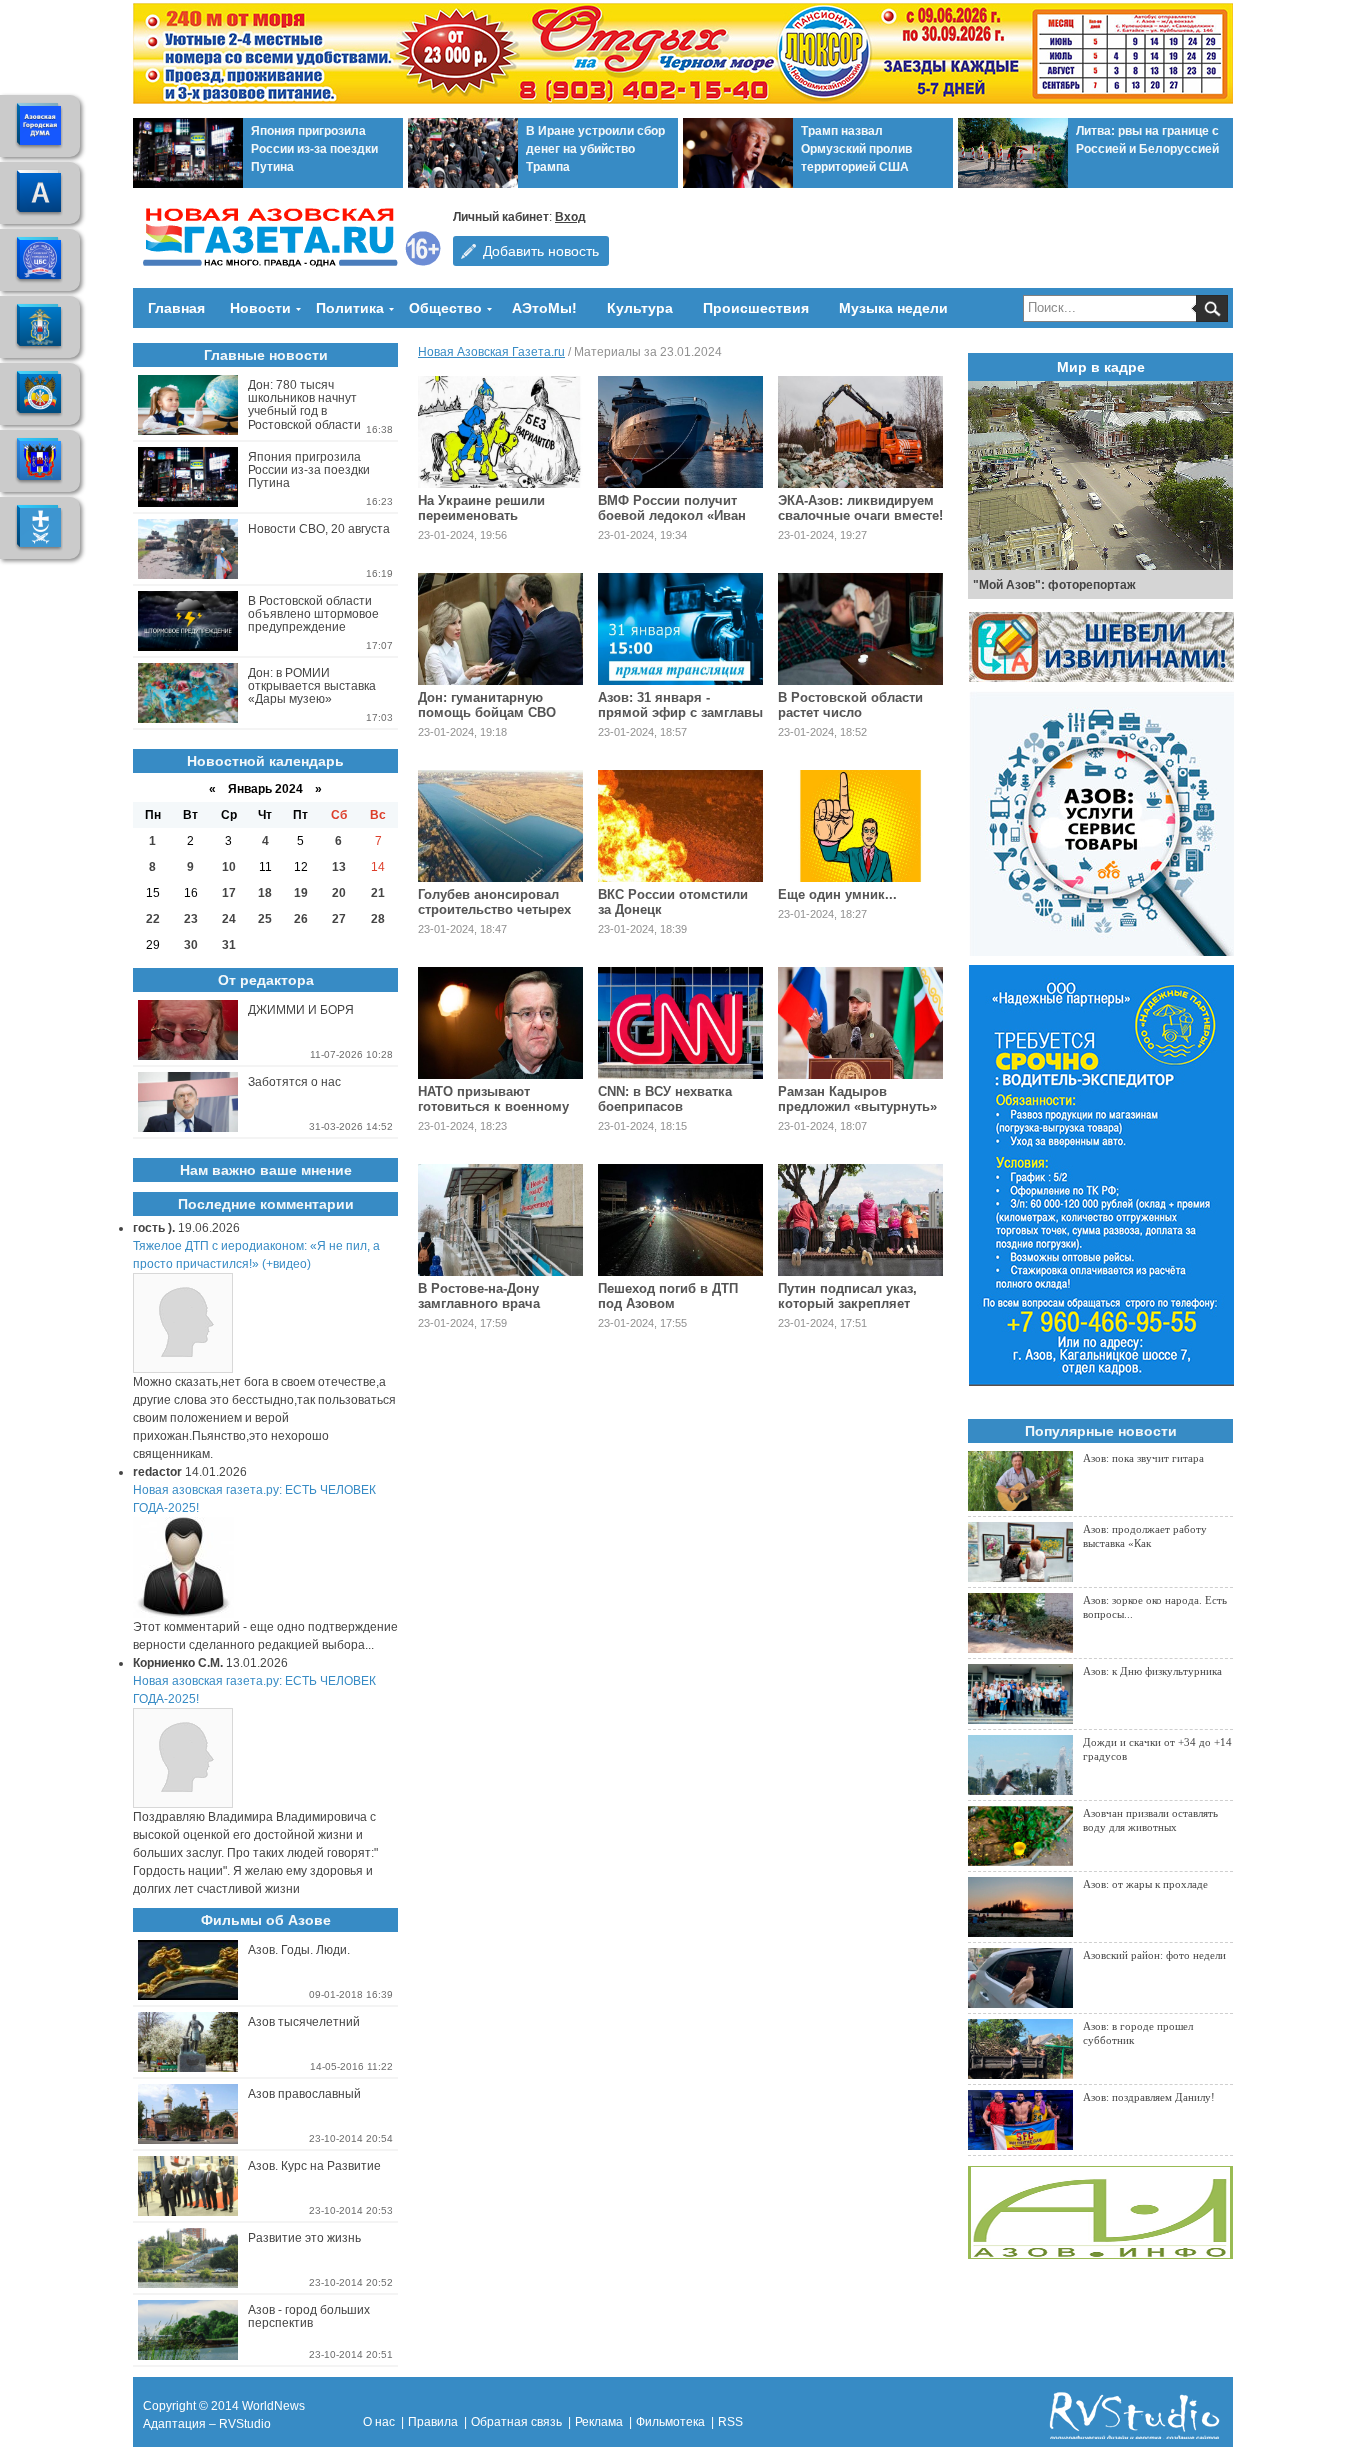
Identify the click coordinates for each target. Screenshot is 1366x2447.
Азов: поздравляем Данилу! (1149, 2097)
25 (265, 919)
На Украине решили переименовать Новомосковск (481, 515)
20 (339, 893)
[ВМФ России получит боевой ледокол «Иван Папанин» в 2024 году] (680, 432)
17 (229, 893)
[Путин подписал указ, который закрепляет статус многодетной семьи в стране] (860, 1220)
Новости (260, 308)
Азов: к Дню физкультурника (1152, 1671)
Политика (350, 308)
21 (378, 893)
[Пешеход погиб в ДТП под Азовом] (680, 1220)
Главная (176, 308)
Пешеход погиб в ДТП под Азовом (668, 1296)
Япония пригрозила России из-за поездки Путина (314, 149)
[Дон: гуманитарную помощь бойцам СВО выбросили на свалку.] (500, 629)
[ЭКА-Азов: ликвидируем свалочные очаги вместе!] (860, 432)
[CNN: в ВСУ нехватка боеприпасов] (680, 1023)
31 (229, 945)
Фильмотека (670, 2422)
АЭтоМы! (544, 308)
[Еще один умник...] (860, 826)
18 (265, 893)
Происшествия (756, 308)
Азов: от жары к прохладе (1145, 1884)
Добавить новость (541, 251)
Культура (640, 308)
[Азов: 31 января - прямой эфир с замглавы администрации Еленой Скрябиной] (680, 629)
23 (191, 919)
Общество (445, 308)
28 (378, 919)
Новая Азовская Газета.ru (491, 352)
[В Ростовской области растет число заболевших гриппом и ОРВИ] (860, 629)
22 (153, 919)
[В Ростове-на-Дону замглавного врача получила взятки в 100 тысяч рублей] (500, 1220)
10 (229, 867)
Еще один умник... (837, 894)
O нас (379, 2422)
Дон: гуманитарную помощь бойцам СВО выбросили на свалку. (490, 712)
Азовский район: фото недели (1154, 1955)
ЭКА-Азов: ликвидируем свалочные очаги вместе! (860, 508)
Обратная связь (516, 2422)
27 (339, 919)
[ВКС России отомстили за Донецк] (680, 826)
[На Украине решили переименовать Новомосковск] (500, 432)
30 (191, 945)
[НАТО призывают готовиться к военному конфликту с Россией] (500, 1023)
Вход (570, 217)
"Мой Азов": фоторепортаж (1054, 585)
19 (301, 893)
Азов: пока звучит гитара (1143, 1458)
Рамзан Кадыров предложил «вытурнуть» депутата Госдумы (857, 1106)
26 (301, 919)
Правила (433, 2422)
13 (339, 867)
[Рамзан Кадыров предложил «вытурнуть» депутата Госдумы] (860, 1023)
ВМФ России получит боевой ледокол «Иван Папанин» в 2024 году (672, 515)
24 (229, 919)
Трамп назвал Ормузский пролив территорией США (856, 149)
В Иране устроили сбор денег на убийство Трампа (595, 149)
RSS (730, 2422)
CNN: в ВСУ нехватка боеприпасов (665, 1099)
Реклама (599, 2422)
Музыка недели (893, 308)
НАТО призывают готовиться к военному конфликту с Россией (493, 1106)
